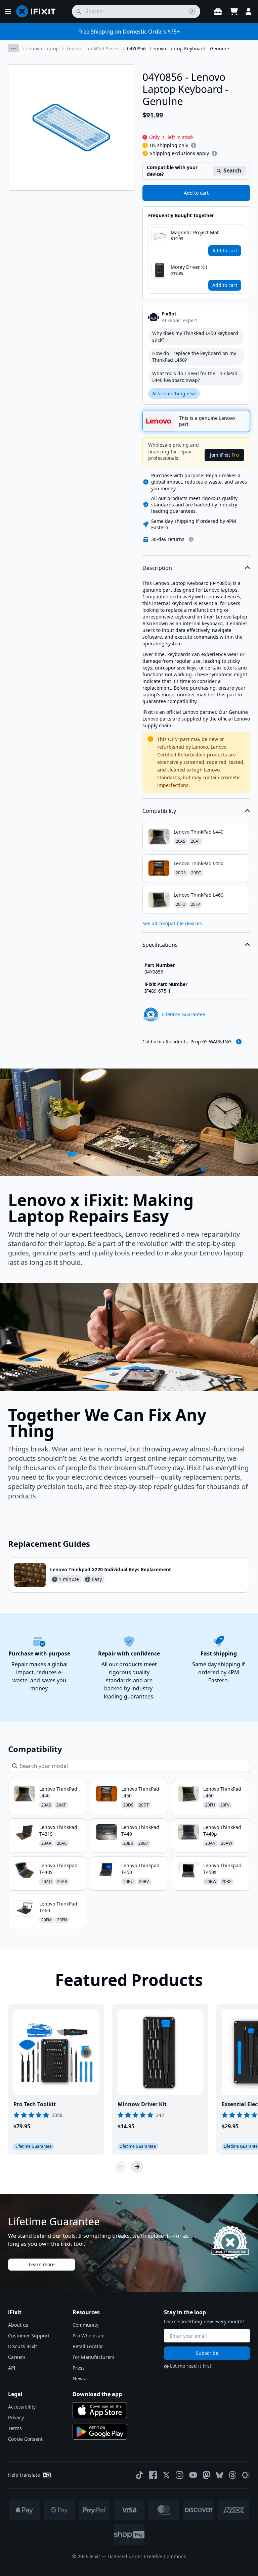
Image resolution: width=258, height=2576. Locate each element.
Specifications (160, 945)
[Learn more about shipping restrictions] (193, 145)
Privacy (16, 2417)
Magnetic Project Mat (195, 232)
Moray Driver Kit (189, 267)
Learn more (42, 2264)
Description (157, 568)
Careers (17, 2357)
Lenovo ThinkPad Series (93, 48)
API (12, 2368)
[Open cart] (234, 11)
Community (85, 2325)
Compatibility (159, 811)
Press (79, 2368)
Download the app (97, 2394)
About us (18, 2325)
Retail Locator (88, 2346)
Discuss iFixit (23, 2346)
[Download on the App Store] (100, 2410)
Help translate (24, 2475)
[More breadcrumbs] (13, 48)
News (79, 2379)
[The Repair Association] (246, 2475)
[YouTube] (193, 2475)
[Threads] (232, 2475)
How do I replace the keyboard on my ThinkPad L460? (194, 357)
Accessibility (22, 2407)
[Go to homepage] (39, 11)
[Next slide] (137, 2167)
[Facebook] (153, 2475)
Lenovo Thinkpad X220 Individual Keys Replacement (111, 1569)
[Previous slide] (121, 2167)
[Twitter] (166, 2475)
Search (232, 170)
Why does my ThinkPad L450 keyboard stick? (195, 336)
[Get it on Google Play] (100, 2432)
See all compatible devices (172, 923)
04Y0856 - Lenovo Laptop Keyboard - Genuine (178, 48)
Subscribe (207, 2353)
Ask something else (174, 393)
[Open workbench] (218, 11)
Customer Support (29, 2336)
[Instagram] (180, 2475)
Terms (15, 2428)
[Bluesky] (220, 2475)
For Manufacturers (94, 2357)
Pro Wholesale (89, 2336)
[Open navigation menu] (8, 11)
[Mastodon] (207, 2475)
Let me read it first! (191, 2366)
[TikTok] (139, 2475)
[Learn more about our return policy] (191, 539)
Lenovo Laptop (42, 48)
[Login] (249, 11)
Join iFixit (224, 455)
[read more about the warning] (239, 1042)
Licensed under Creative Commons (147, 2556)
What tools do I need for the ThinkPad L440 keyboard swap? (195, 377)
